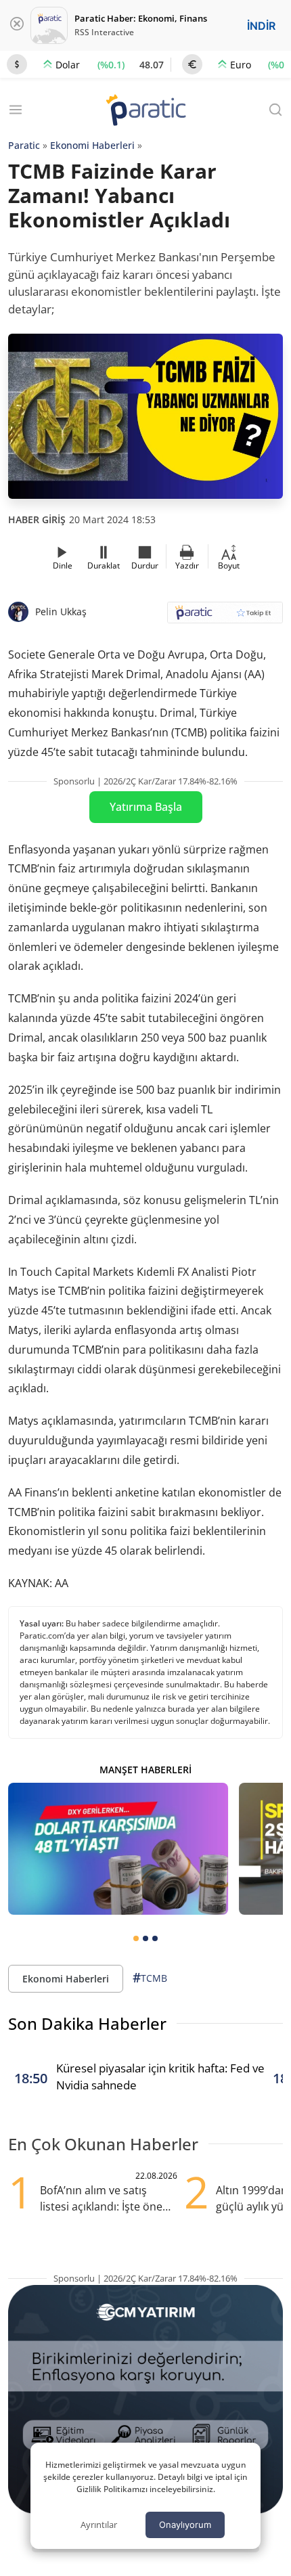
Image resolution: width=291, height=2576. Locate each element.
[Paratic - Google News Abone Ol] (225, 617)
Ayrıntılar (99, 2525)
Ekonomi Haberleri (92, 145)
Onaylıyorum (185, 2525)
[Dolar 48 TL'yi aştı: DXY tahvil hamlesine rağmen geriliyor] (118, 1849)
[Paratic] (145, 111)
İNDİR (261, 26)
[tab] (136, 1938)
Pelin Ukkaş (61, 612)
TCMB (150, 1978)
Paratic (24, 145)
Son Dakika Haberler (87, 2023)
